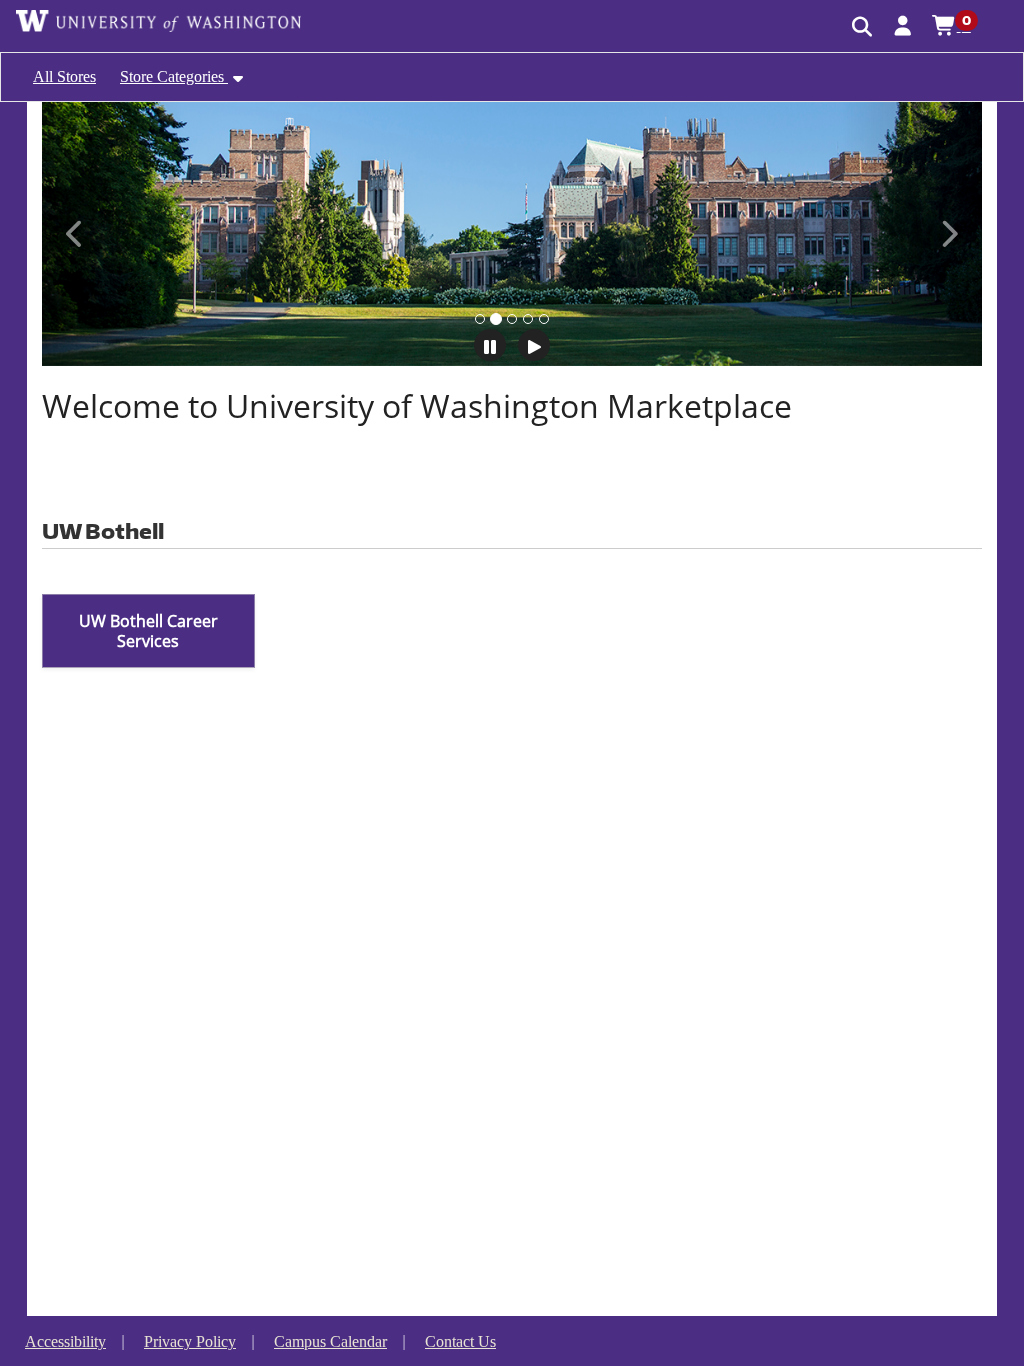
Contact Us (460, 1341)
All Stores (64, 76)
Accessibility (65, 1341)
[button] (903, 25)
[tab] (480, 319)
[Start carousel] (534, 345)
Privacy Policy (190, 1341)
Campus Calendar (330, 1341)
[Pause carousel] (490, 345)
